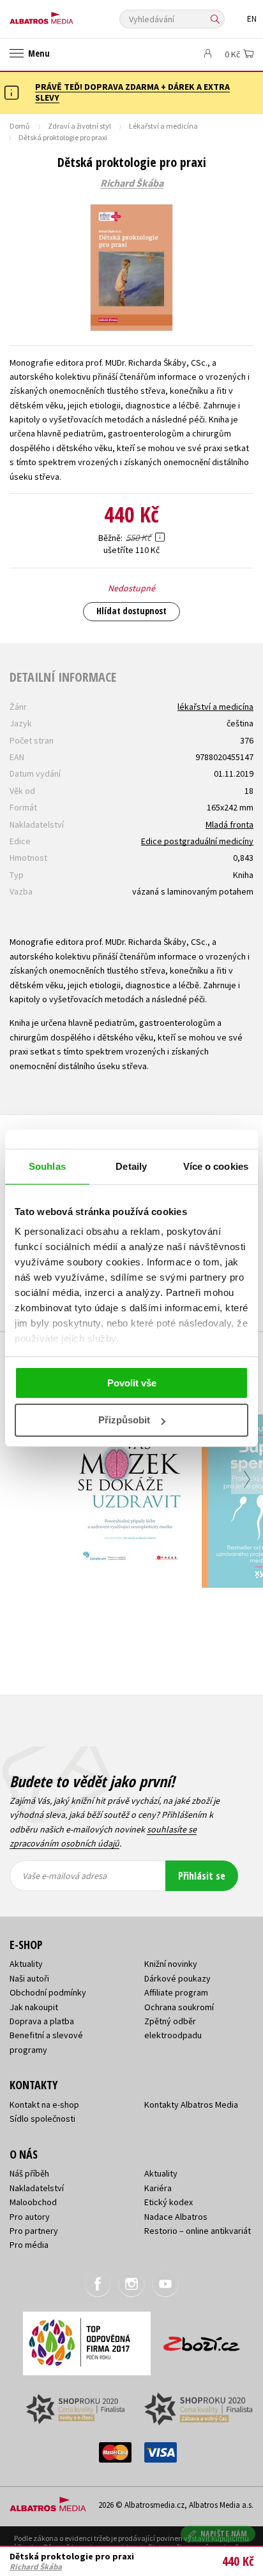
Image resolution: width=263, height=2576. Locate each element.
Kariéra (158, 2188)
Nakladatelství (37, 2188)
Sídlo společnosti (42, 2119)
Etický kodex (169, 2202)
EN (252, 19)
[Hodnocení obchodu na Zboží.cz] (202, 2339)
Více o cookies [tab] (216, 1166)
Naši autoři (29, 1978)
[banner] (67, 15)
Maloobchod (33, 2202)
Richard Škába (132, 183)
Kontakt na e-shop (44, 2105)
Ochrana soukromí (179, 2007)
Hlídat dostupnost (131, 611)
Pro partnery (34, 2231)
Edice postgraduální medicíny (197, 841)
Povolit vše (132, 1383)
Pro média (29, 2245)
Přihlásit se (202, 1876)
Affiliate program (176, 1992)
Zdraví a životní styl (79, 126)
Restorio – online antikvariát (198, 2231)
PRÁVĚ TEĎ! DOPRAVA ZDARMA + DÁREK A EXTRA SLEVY (132, 92)
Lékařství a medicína (163, 126)
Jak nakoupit (34, 2007)
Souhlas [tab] (47, 1166)
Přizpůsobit (124, 1420)
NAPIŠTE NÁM (224, 2534)
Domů (20, 126)
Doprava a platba (42, 2021)
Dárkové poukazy (177, 1978)
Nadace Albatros (176, 2217)
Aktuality (26, 1964)
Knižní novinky (171, 1964)
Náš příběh (29, 2173)
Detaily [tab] (131, 1166)
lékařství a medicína (215, 707)
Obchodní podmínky (48, 1992)
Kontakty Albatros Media (191, 2105)
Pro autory (30, 2217)
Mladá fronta (229, 824)
